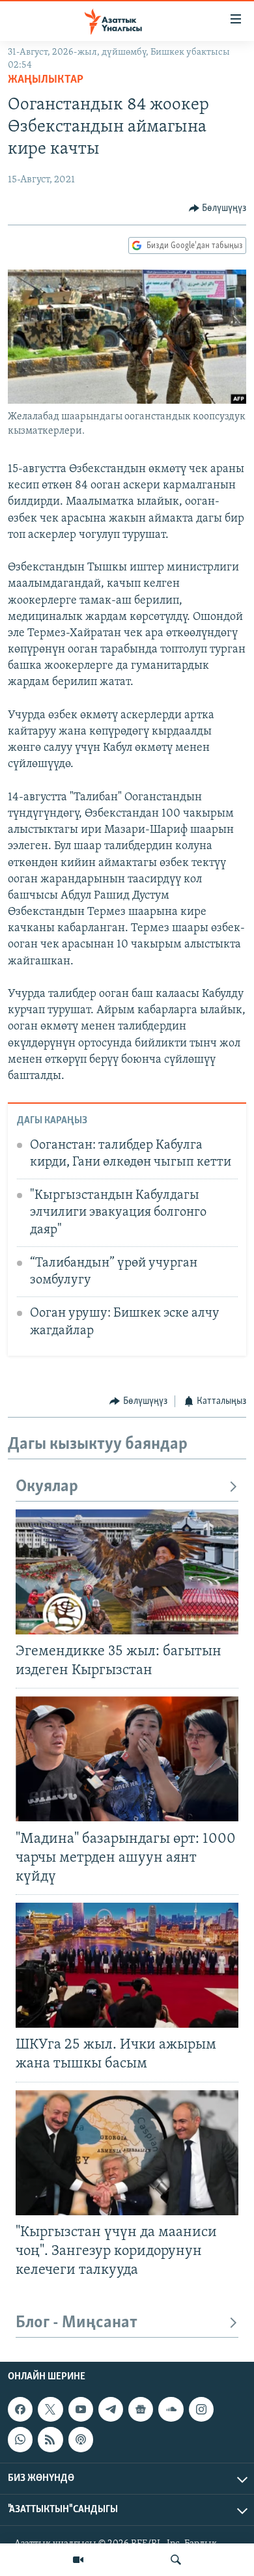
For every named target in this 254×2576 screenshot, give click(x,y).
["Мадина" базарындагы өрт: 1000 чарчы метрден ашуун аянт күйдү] (127, 1759)
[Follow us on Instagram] (201, 2409)
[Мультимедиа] (78, 2560)
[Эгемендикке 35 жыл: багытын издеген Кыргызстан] (127, 1572)
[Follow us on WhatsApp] (20, 2440)
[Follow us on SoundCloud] (171, 2409)
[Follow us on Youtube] (81, 2409)
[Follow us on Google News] (141, 2409)
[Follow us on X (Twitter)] (50, 2409)
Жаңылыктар (46, 80)
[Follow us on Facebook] (20, 2409)
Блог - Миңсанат (77, 2323)
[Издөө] (176, 2560)
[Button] (218, 208)
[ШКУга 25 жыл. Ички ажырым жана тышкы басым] (127, 1965)
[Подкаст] (81, 2440)
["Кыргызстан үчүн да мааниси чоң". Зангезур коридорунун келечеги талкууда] (127, 2153)
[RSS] (50, 2440)
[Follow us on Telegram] (111, 2409)
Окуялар (47, 1487)
